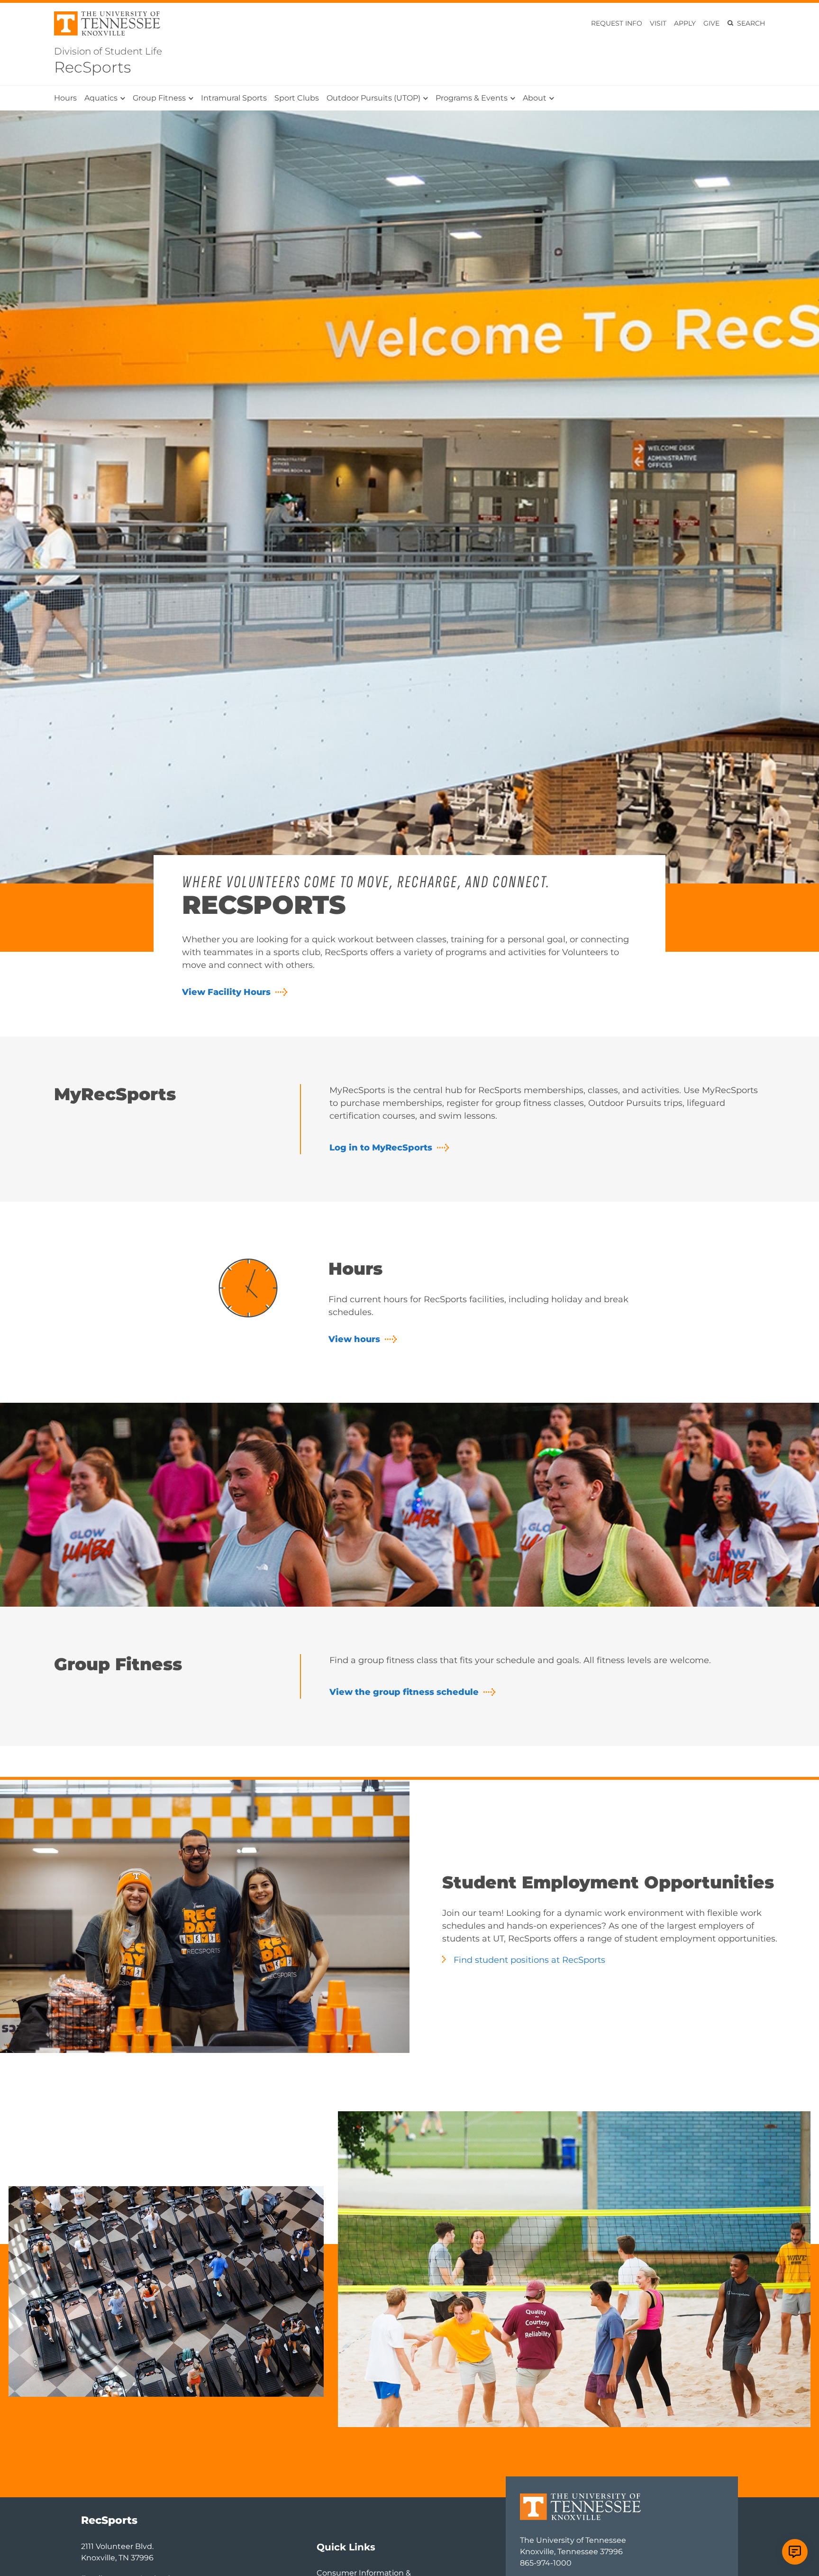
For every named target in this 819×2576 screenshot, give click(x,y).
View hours (354, 1339)
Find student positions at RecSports (529, 1960)
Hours (65, 98)
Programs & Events (472, 98)
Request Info (617, 23)
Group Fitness (159, 98)
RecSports (92, 67)
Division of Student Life (108, 51)
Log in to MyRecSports (381, 1148)
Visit (658, 23)
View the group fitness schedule (404, 1692)
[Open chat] (795, 2552)
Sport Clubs (297, 98)
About (535, 98)
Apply (685, 23)
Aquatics (101, 98)
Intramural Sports (234, 98)
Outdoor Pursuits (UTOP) (373, 98)
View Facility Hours (226, 992)
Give (711, 23)
